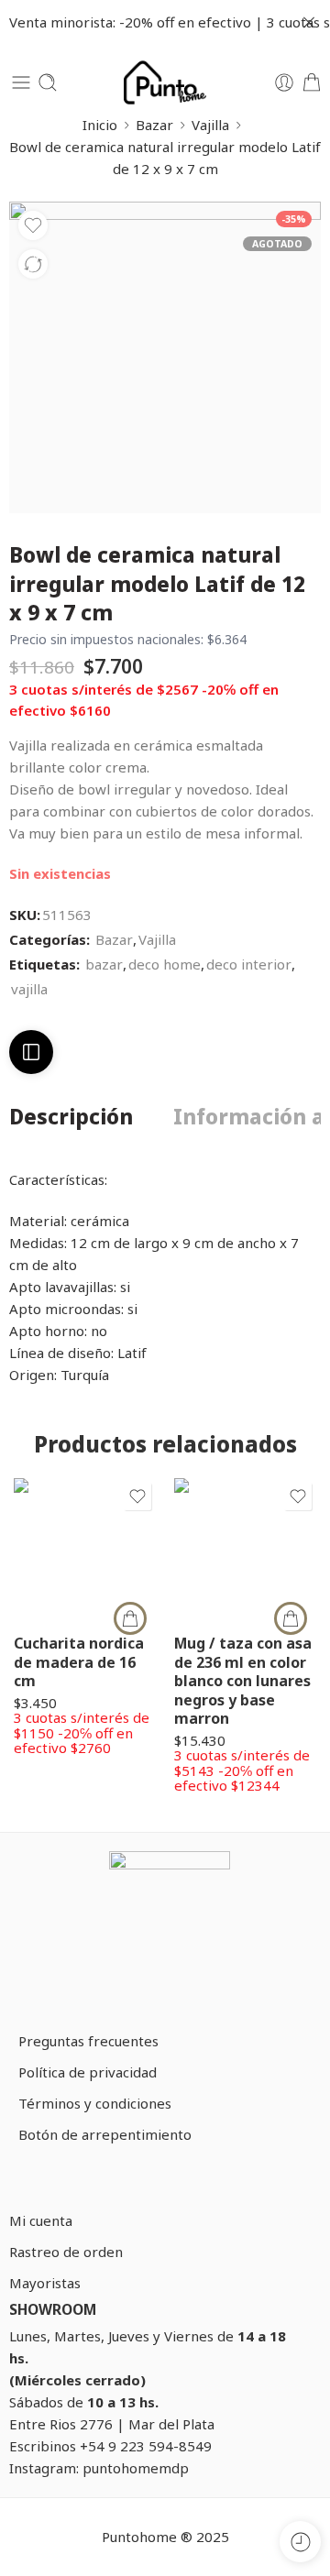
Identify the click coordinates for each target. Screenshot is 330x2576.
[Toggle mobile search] (48, 82)
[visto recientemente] (300, 2542)
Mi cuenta (41, 2220)
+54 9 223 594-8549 (146, 2446)
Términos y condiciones (95, 2103)
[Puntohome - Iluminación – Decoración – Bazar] (165, 82)
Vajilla (210, 125)
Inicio (100, 125)
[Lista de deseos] (33, 225)
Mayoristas (45, 2283)
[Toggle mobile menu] (21, 82)
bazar (104, 964)
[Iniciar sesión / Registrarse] (284, 82)
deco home (165, 964)
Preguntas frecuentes (88, 2041)
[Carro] (312, 82)
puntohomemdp (136, 2468)
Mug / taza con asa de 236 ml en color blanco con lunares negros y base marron (243, 1681)
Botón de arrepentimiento (105, 2134)
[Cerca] (309, 23)
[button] (130, 1618)
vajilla (29, 989)
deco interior (249, 964)
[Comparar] (33, 264)
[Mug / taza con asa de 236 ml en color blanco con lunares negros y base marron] (245, 1549)
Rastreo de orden (66, 2252)
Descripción (71, 1118)
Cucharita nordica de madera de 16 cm (79, 1662)
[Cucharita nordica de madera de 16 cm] (85, 1549)
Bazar (154, 125)
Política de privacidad (88, 2072)
